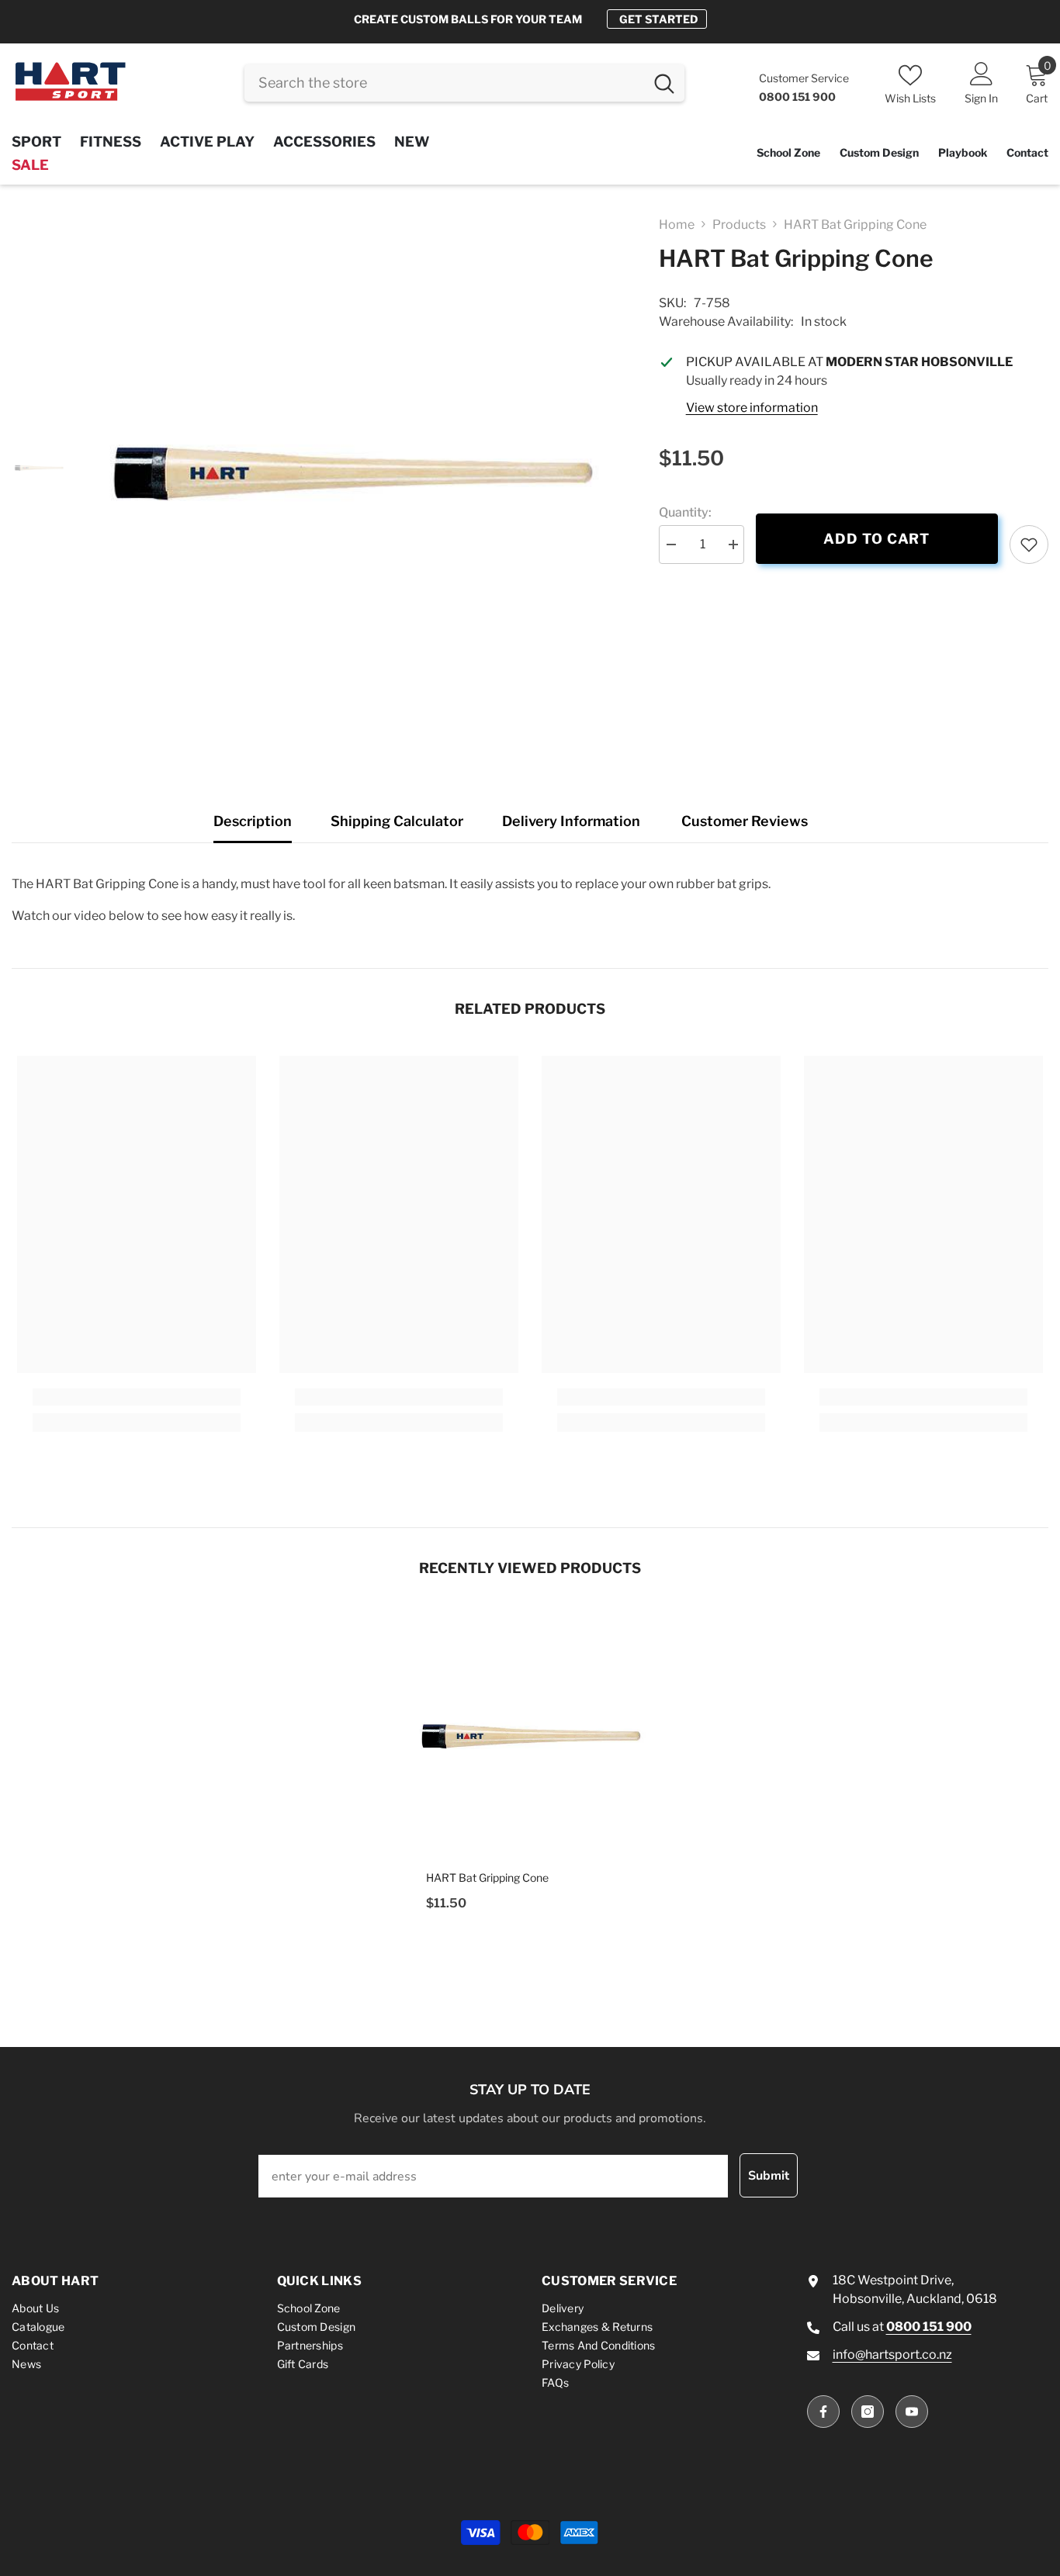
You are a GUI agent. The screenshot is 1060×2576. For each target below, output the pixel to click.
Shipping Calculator (397, 821)
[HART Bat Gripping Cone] (530, 1734)
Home (677, 225)
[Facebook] (823, 2412)
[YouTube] (912, 2412)
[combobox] (444, 83)
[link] (1029, 545)
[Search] (464, 83)
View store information (752, 408)
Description (253, 821)
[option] (530, 19)
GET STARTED (659, 19)
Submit (769, 2176)
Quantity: (685, 512)
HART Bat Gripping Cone (487, 1878)
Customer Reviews (745, 821)
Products (739, 225)
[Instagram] (868, 2412)
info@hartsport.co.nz (892, 2355)
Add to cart (876, 539)
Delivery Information (571, 821)
